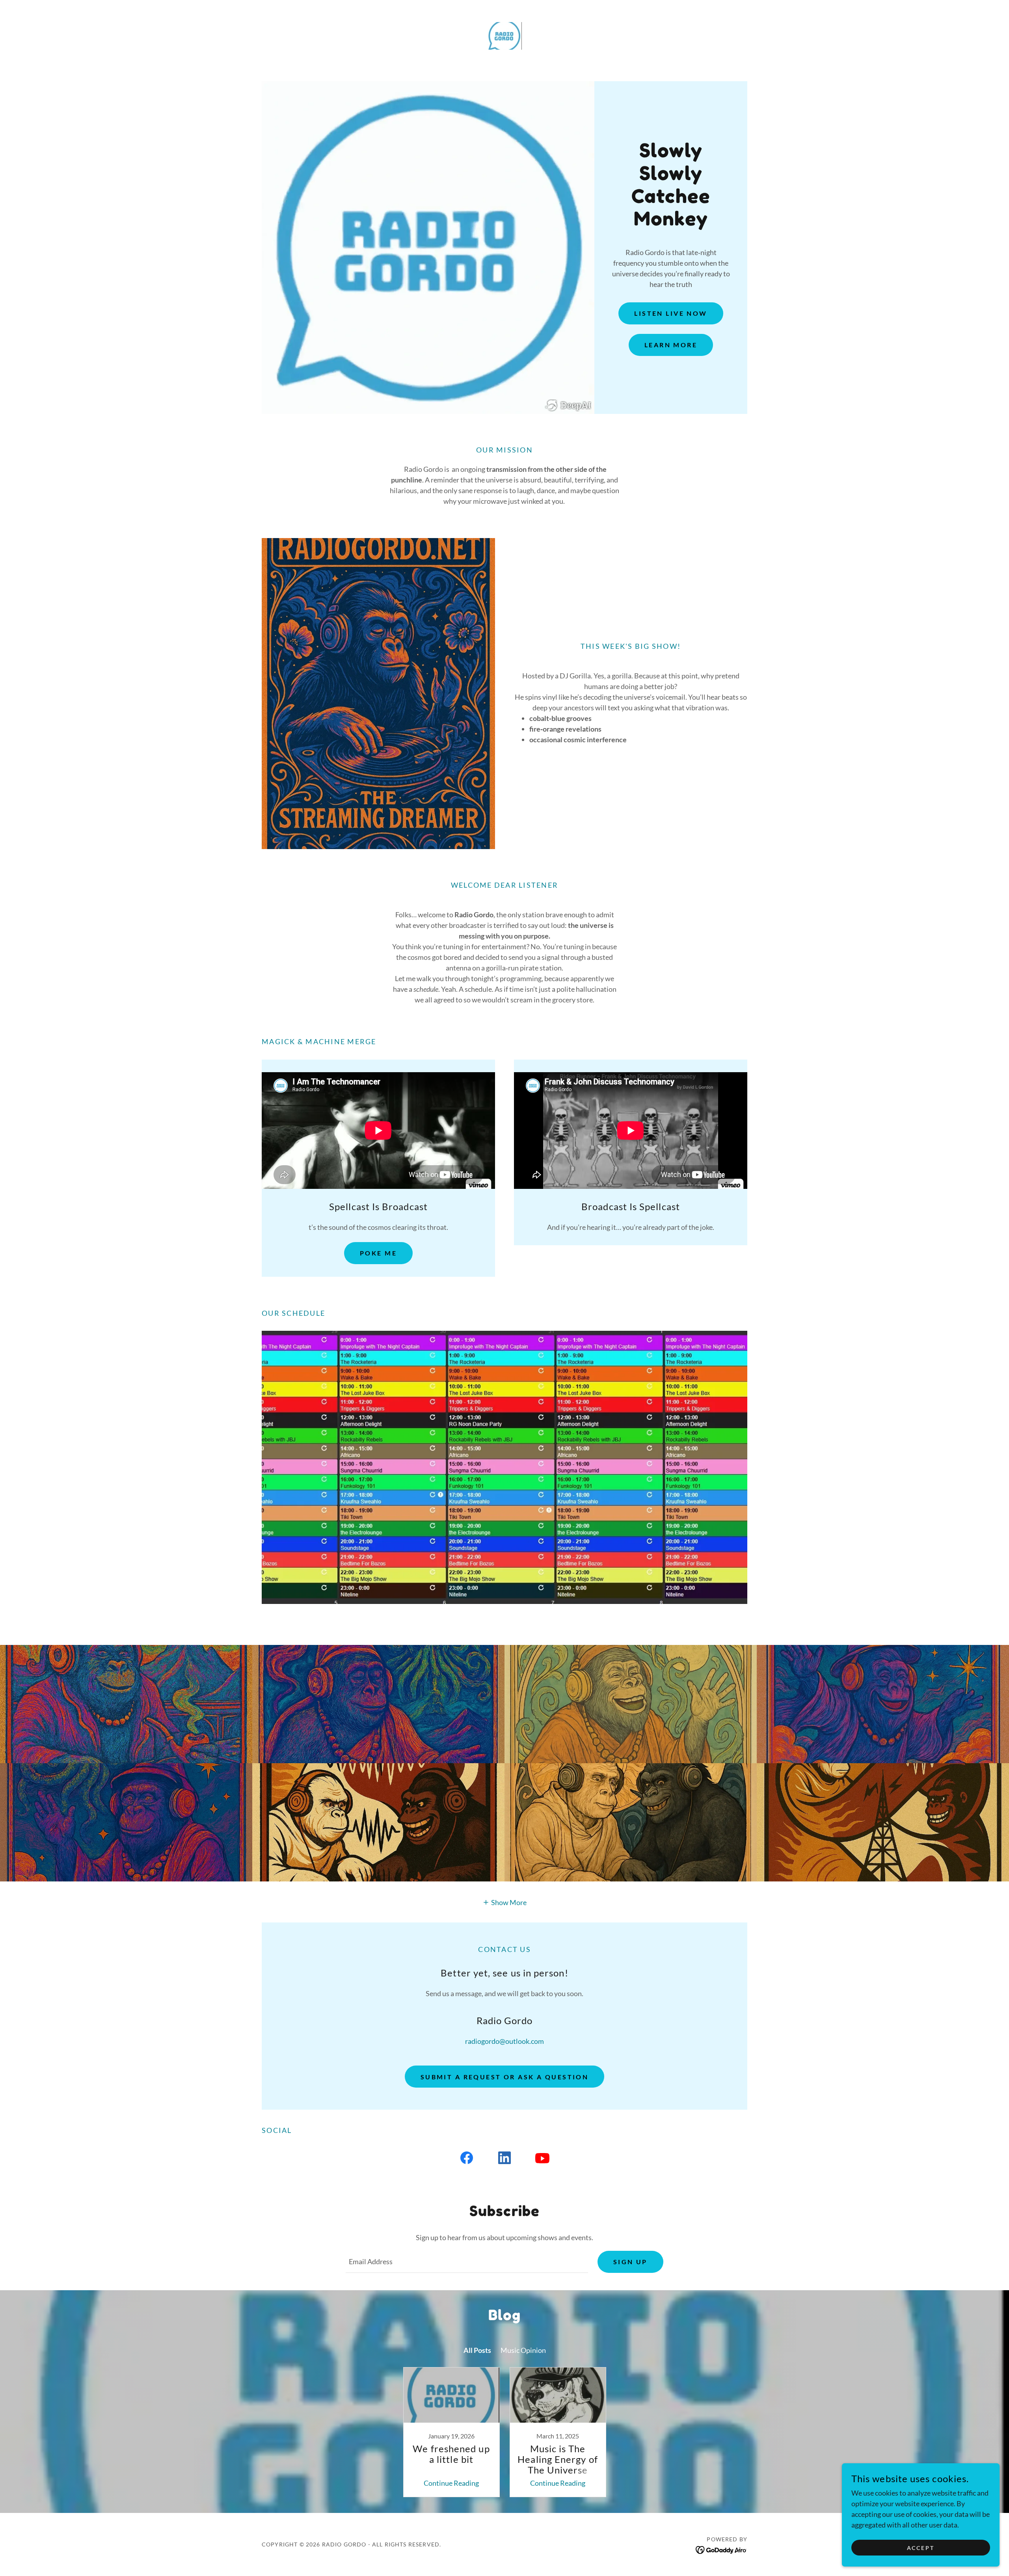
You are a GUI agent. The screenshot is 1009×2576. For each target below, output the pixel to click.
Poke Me (378, 1253)
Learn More (671, 345)
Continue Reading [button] (451, 2483)
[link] (504, 35)
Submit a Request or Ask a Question (504, 2077)
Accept (921, 2548)
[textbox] (467, 2262)
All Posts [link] (477, 2350)
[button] (505, 1902)
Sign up (630, 2262)
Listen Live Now (671, 313)
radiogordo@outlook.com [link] (504, 2041)
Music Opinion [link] (523, 2350)
